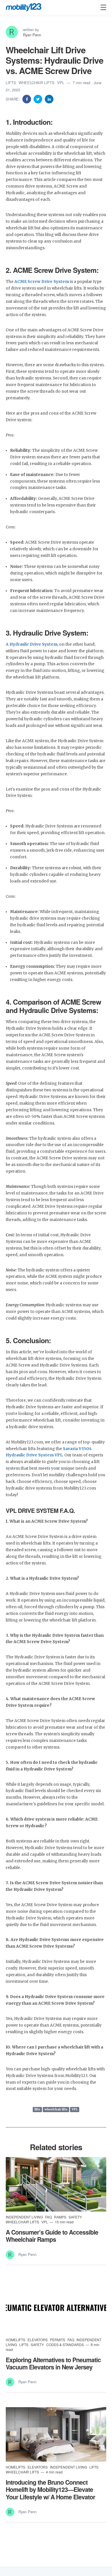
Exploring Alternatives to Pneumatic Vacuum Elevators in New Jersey (53, 2363)
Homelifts (16, 2340)
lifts (37, 2109)
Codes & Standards (65, 2345)
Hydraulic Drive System (33, 644)
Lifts (11, 83)
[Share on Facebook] (27, 99)
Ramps (61, 2217)
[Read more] (56, 2184)
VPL (61, 83)
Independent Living (25, 2217)
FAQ (49, 2217)
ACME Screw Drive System (42, 282)
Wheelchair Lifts (37, 83)
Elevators (38, 2340)
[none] (103, 7)
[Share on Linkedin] (49, 99)
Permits (58, 2340)
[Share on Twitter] (38, 99)
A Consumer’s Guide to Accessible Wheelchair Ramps (52, 2236)
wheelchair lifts (56, 2109)
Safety (75, 2217)
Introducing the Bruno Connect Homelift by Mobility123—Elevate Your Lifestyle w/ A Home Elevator (50, 2489)
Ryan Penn (32, 35)
